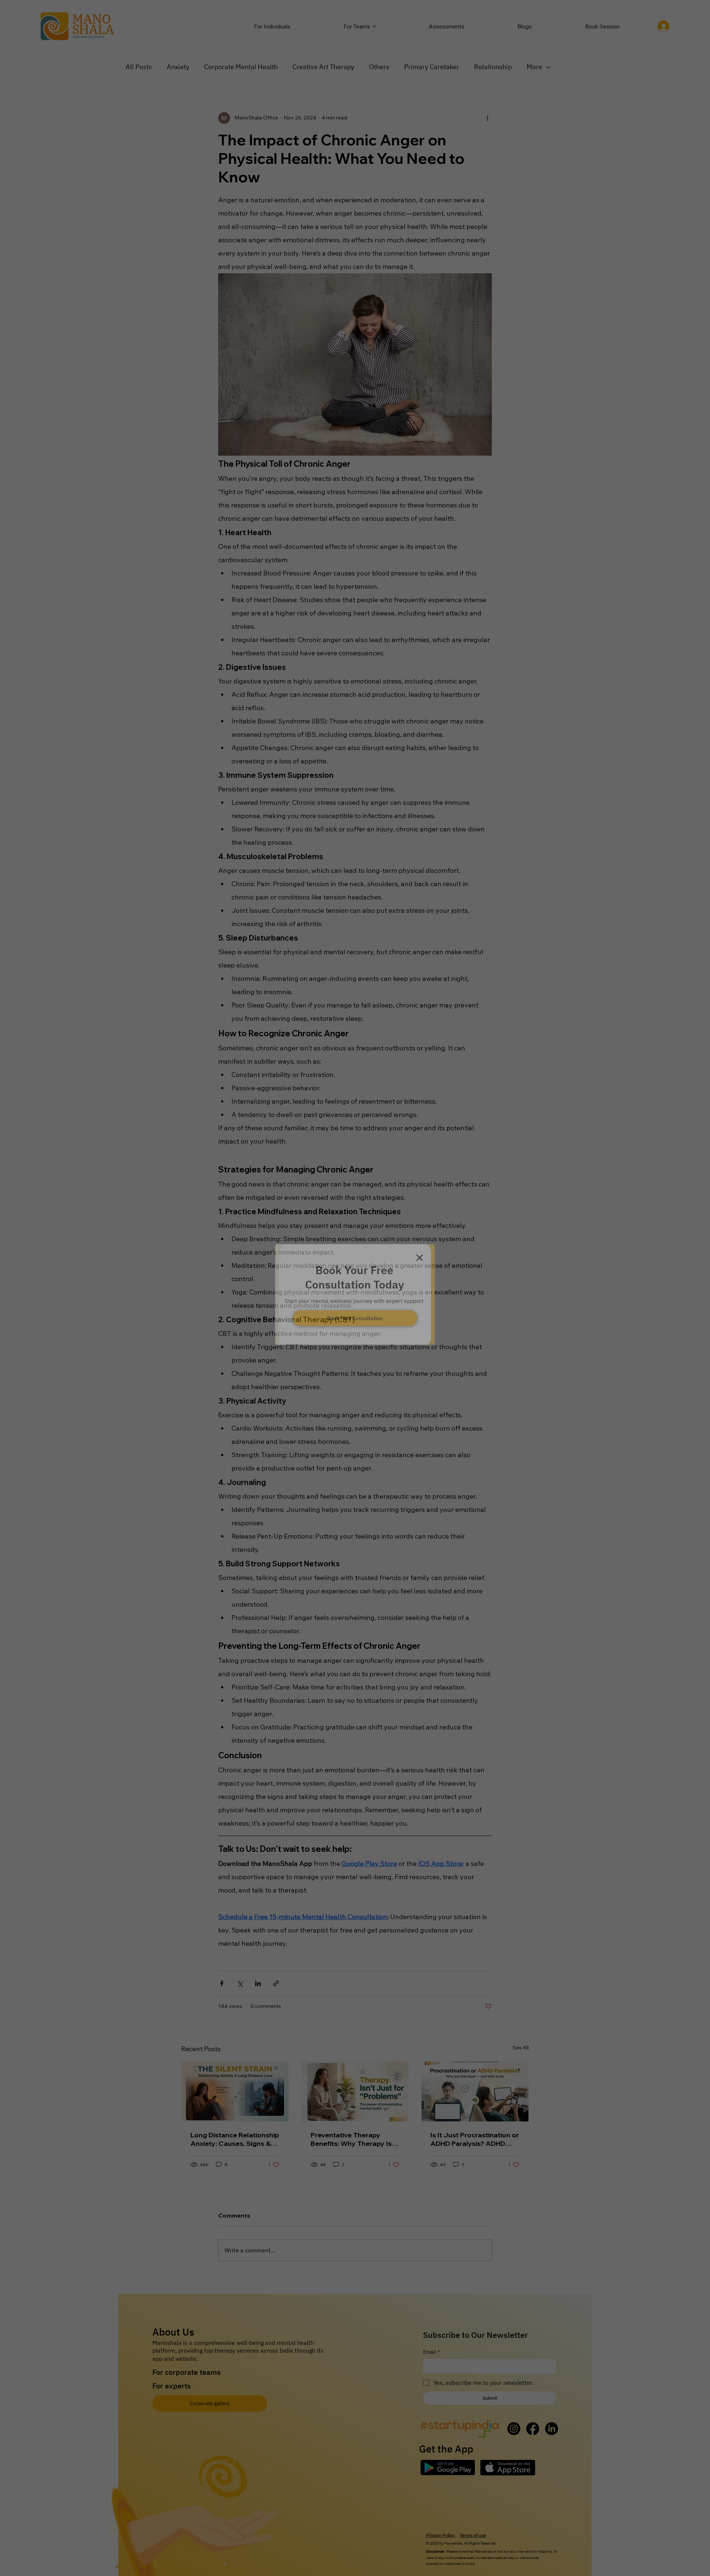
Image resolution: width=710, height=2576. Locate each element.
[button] (420, 1245)
